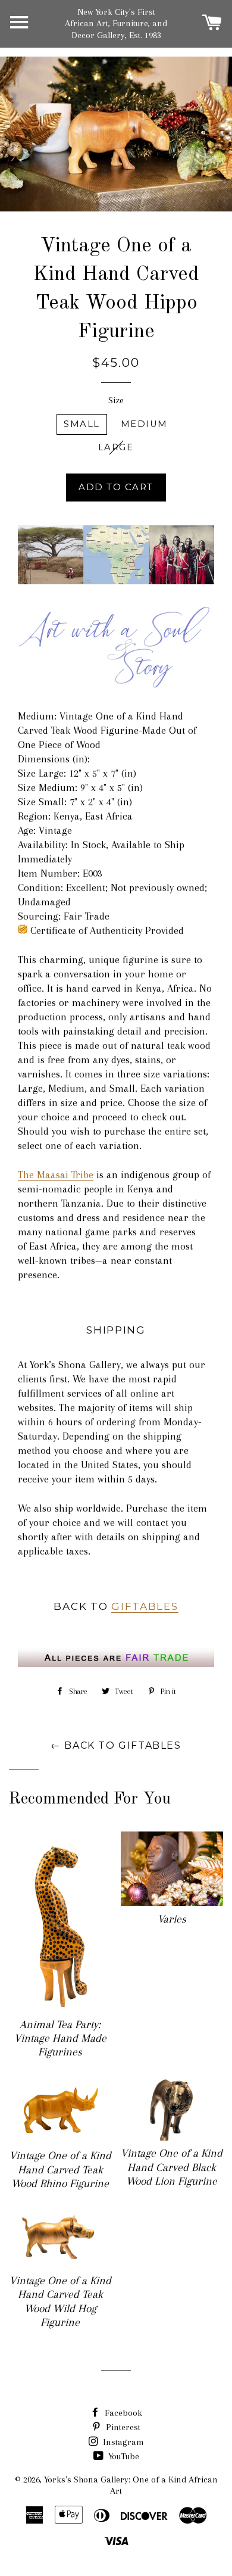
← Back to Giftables (116, 1745)
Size (116, 400)
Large (116, 447)
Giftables (145, 1606)
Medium (144, 424)
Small (81, 424)
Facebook (122, 2413)
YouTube (123, 2456)
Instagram (122, 2442)
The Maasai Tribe (56, 1175)
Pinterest (122, 2427)
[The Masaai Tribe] (116, 581)
